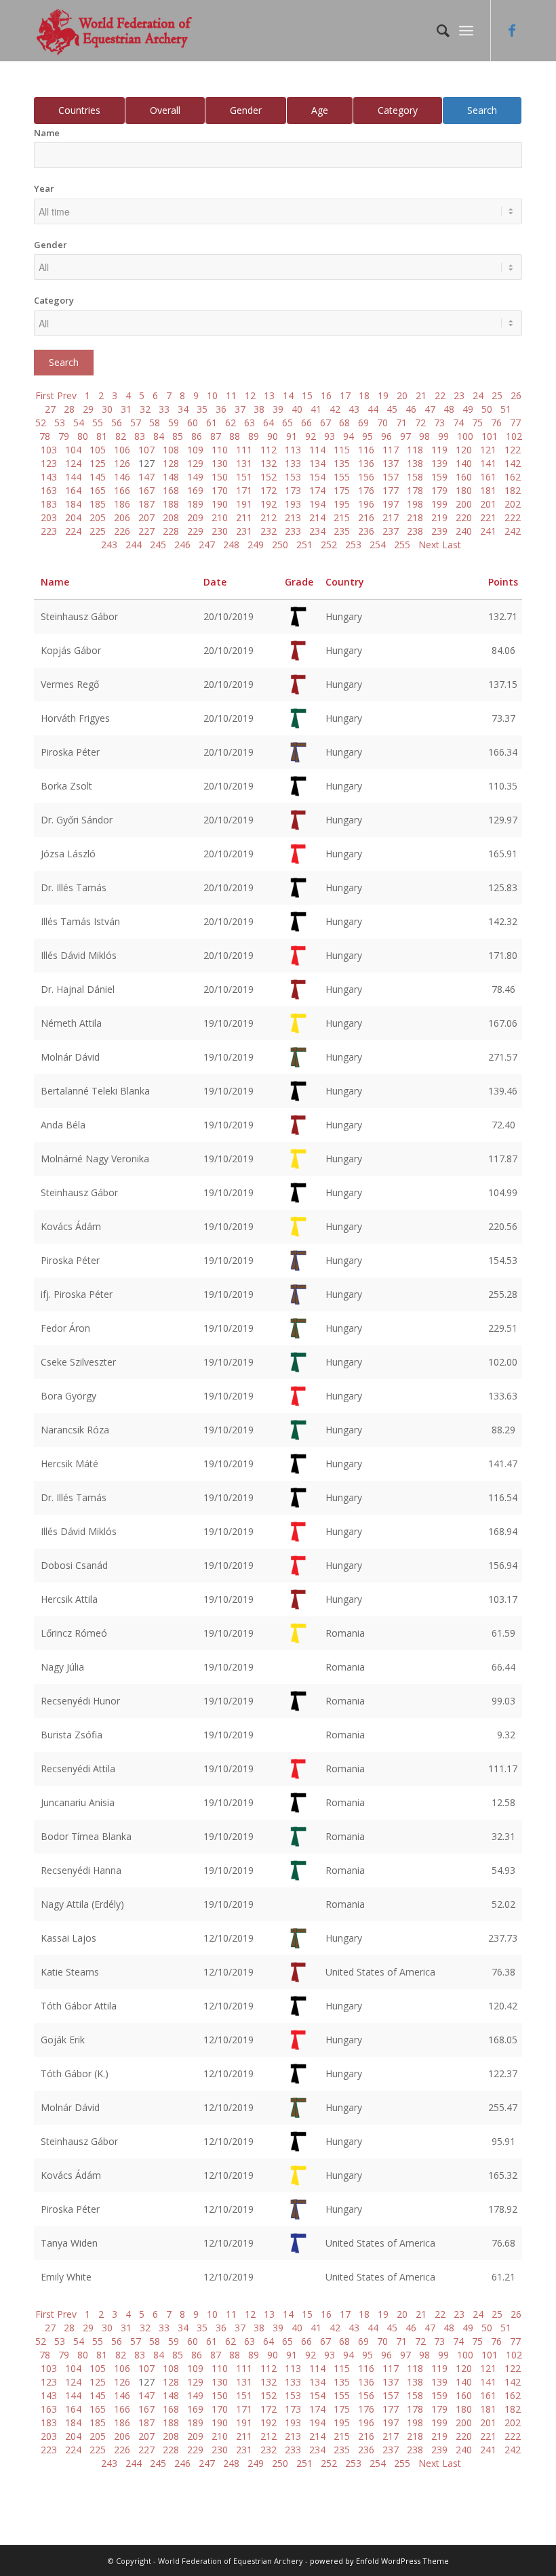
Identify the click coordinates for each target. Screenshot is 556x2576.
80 (83, 436)
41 (316, 409)
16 (326, 395)
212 (269, 517)
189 (195, 504)
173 (293, 490)
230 (220, 531)
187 (146, 504)
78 (45, 436)
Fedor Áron (65, 1328)
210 (220, 517)
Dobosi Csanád (74, 1565)
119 (439, 450)
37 (240, 409)
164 (73, 490)
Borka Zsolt (66, 786)
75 (477, 423)
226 (122, 531)
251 (304, 545)
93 (330, 436)
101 (490, 436)
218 (415, 517)
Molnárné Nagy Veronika (95, 1159)
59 (174, 423)
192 (269, 504)
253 (353, 545)
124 (73, 463)
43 (354, 409)
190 (220, 504)
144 (73, 477)
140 (464, 463)
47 (430, 409)
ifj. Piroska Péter (77, 1294)
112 (269, 450)
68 (344, 423)
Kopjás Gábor (71, 650)
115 (342, 450)
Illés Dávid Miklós (79, 955)
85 (178, 436)
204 (73, 517)
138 (415, 463)
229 (195, 531)
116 (366, 450)
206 (122, 517)
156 (366, 477)
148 (171, 477)
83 (140, 436)
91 (292, 436)
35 (202, 409)
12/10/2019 (229, 1938)
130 (220, 463)
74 (458, 423)
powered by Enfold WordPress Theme (379, 2561)
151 (244, 477)
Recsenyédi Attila (78, 1769)
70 (382, 423)
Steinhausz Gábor (79, 616)
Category (398, 110)
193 (293, 504)
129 (195, 463)
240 (464, 531)
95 (368, 436)
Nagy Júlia (62, 1667)
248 (231, 545)
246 (182, 545)
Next (429, 545)
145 (98, 477)
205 (98, 517)
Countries (79, 110)
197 (391, 504)
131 (244, 463)
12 (250, 395)
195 (342, 504)
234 (317, 531)
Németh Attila (71, 1023)
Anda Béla (63, 1125)
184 (73, 504)
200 (464, 504)
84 (159, 436)
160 (464, 477)
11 (231, 395)
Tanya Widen (69, 2243)
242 (513, 531)
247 (207, 545)
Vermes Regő (70, 684)
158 (415, 477)
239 (439, 531)
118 (415, 450)
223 (49, 531)
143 (49, 477)
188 (171, 504)
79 (64, 436)
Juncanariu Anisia (78, 1802)
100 (465, 436)
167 (146, 490)
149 (195, 477)
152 (269, 477)
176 (366, 490)
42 (335, 409)
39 (278, 409)
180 (464, 490)
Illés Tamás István (80, 921)
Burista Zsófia (72, 1735)
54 (79, 423)
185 (98, 504)
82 (121, 436)
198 (415, 504)
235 (342, 531)
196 (366, 504)
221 (488, 517)
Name (47, 133)
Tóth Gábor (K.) (75, 2073)
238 (415, 531)
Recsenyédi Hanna (81, 1870)
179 (439, 490)
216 (366, 517)
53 (60, 423)
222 (513, 517)
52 (41, 423)
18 (364, 395)
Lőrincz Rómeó (74, 1633)
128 (171, 463)
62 (231, 423)
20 (402, 395)
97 (405, 436)
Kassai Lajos (68, 1938)
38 (259, 409)
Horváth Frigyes (75, 718)
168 (171, 490)
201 (488, 504)
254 (378, 545)
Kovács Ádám (71, 1226)
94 (349, 436)
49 (468, 409)
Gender (246, 110)
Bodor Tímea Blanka (86, 1836)
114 (317, 450)
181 (488, 490)
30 (107, 409)
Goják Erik (63, 2040)
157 (391, 477)
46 (411, 409)
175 (342, 490)
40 (297, 409)
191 (244, 504)
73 (439, 423)
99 (443, 436)
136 (366, 463)
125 (98, 463)
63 (250, 423)
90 (273, 436)
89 (254, 436)
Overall (165, 110)
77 (515, 423)
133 (293, 463)
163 (49, 490)
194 (317, 504)
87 (216, 436)
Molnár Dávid (70, 1057)
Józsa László (68, 854)
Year (44, 188)
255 (402, 545)
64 (269, 423)
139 (439, 463)
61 (212, 423)
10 (212, 395)
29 (88, 409)
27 (50, 409)
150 (220, 477)
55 (98, 423)
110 (220, 450)
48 (449, 409)
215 (342, 517)
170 (220, 490)
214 (317, 517)
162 (513, 477)
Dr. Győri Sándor (77, 820)
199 (439, 504)
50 (487, 409)
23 (459, 395)
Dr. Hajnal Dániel (78, 989)
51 (506, 409)
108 (171, 450)
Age (320, 110)
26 (516, 395)
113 (293, 450)
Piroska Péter (70, 752)
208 (171, 517)
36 (221, 409)
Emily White (66, 2277)
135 (342, 463)
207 (146, 517)
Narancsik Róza (75, 1430)
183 (49, 504)
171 (244, 490)
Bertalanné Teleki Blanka (95, 1091)
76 (496, 423)
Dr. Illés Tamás (74, 887)
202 (513, 504)
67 (325, 423)
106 (122, 450)
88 (235, 436)
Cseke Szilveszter (78, 1362)
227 (146, 531)
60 (193, 423)
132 (269, 463)
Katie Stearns (70, 1972)
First (45, 395)
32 (145, 409)
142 (513, 463)
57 (136, 423)
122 (513, 450)
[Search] (436, 30)
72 (420, 423)
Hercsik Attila (69, 1599)
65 (287, 423)
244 (134, 545)
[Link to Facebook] (512, 30)
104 (73, 450)
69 (363, 423)
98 (424, 436)
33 (164, 409)
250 (280, 545)
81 (102, 436)
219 (439, 517)
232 (269, 531)
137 (391, 463)
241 (488, 531)
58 (155, 423)
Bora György (68, 1396)
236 (366, 531)
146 (122, 477)
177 (391, 490)
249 (256, 545)
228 (171, 531)
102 (514, 436)
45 (392, 409)
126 (122, 463)
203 (49, 517)
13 (269, 395)
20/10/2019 (229, 616)
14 (288, 395)
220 (464, 517)
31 (126, 409)
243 (109, 545)
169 (195, 490)
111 (244, 450)
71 (401, 423)
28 (69, 409)
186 (122, 504)
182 (513, 490)
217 (391, 517)
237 (391, 531)
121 (488, 450)
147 (146, 477)
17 (345, 395)
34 (183, 409)
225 (98, 531)
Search (482, 110)
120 (464, 450)
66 (306, 423)
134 (317, 463)
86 (197, 436)
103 (49, 450)
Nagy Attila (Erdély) (82, 1904)
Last (452, 545)
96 (386, 436)
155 (342, 477)
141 (488, 463)
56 (117, 423)
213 (293, 517)
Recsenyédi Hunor (80, 1701)
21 (421, 395)
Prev (67, 395)
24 (478, 395)
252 (329, 545)
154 (317, 477)
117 (391, 450)
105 (98, 450)
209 (195, 517)
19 (383, 395)
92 (311, 436)
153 (293, 477)
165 (98, 490)
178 (415, 490)
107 (146, 450)
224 (73, 531)
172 (269, 490)
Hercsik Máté (69, 1464)
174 (317, 490)
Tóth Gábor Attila (79, 2006)
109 (195, 450)
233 (293, 531)
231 (244, 531)
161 (488, 477)
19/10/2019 (229, 1023)
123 (49, 463)
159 (439, 477)
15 (307, 395)
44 (373, 409)
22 (440, 395)
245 (158, 545)
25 (497, 395)
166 (122, 490)
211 (244, 517)
